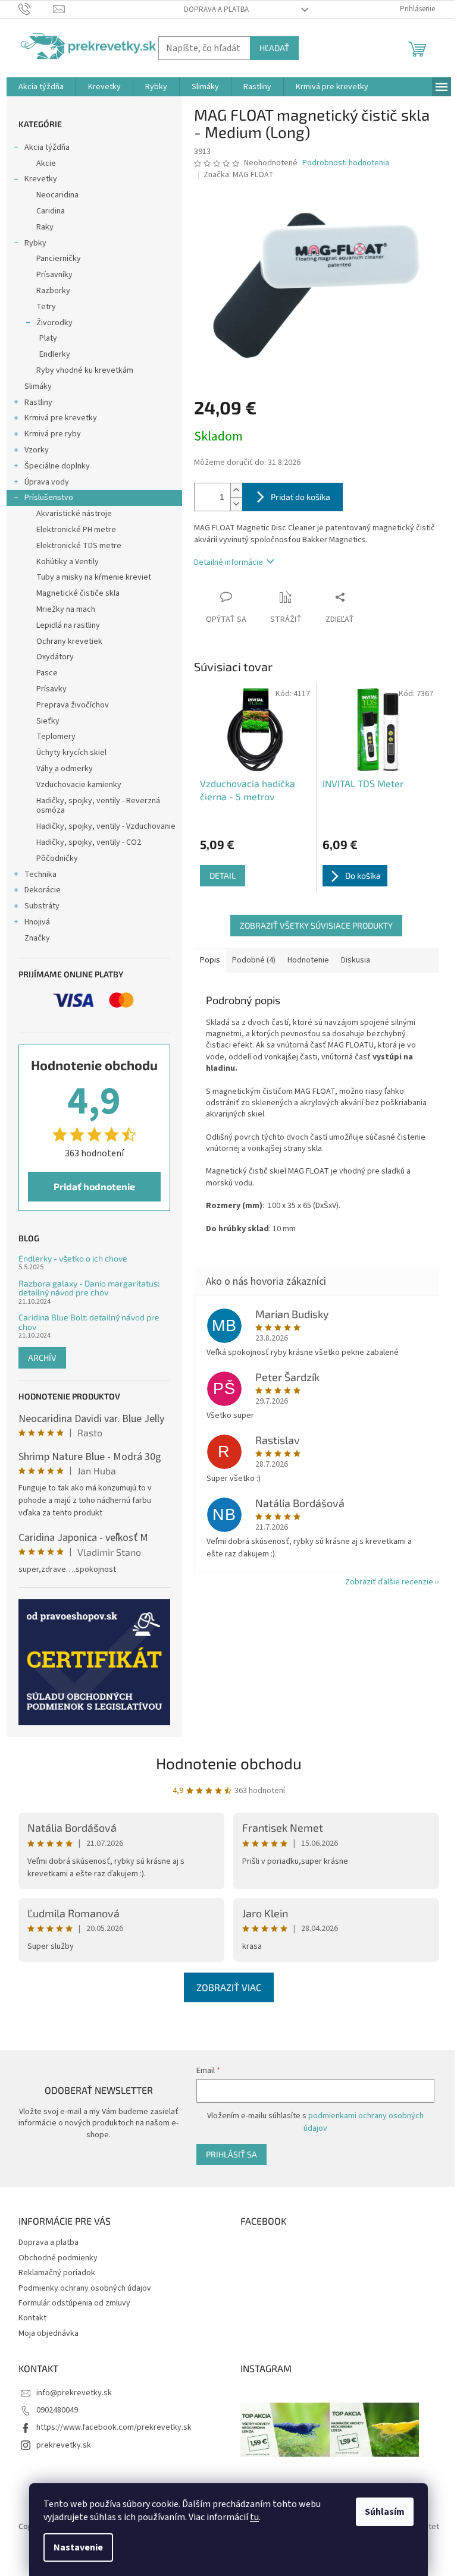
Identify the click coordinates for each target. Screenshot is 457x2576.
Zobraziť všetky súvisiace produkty (316, 925)
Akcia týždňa (47, 147)
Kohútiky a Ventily (68, 562)
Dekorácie (43, 890)
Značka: (239, 175)
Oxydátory (55, 657)
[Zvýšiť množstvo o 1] (236, 490)
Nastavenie (78, 2547)
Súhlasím (385, 2512)
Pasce (47, 673)
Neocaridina (57, 195)
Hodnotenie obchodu (229, 1763)
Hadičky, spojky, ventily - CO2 (89, 842)
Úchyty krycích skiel (71, 753)
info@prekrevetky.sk (74, 2393)
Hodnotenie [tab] (308, 960)
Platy (48, 338)
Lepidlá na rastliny (68, 625)
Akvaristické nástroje (74, 514)
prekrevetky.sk (64, 2445)
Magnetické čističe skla (78, 593)
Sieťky (48, 721)
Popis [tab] (210, 960)
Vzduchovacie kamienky (79, 785)
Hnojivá (37, 922)
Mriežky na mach (66, 609)
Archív (42, 1358)
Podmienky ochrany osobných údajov (85, 2288)
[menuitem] (41, 87)
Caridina (51, 211)
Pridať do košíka (301, 497)
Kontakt (32, 2318)
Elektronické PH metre (76, 530)
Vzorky (37, 450)
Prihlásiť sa (231, 2154)
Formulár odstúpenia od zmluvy (74, 2303)
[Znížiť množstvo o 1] (236, 504)
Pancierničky (59, 259)
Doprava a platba (216, 10)
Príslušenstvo (49, 498)
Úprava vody (47, 482)
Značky (37, 938)
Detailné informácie (228, 562)
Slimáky (38, 386)
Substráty (42, 906)
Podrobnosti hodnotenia (346, 163)
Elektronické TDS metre (79, 546)
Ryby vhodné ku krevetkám (85, 370)
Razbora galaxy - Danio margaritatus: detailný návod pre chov (89, 1288)
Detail (223, 875)
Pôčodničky (57, 858)
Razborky (53, 291)
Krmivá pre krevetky (61, 418)
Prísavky (51, 689)
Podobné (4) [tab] (254, 960)
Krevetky (41, 179)
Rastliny (38, 402)
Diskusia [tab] (356, 960)
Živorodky (54, 323)
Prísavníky (54, 275)
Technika (40, 875)
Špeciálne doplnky (57, 466)
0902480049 (57, 2410)
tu (254, 2517)
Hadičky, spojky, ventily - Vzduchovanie (106, 826)
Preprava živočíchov (73, 705)
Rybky (35, 243)
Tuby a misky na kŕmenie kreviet (94, 577)
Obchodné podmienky (58, 2258)
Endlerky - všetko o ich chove (73, 1258)
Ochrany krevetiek (69, 641)
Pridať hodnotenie (94, 1186)
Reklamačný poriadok (57, 2273)
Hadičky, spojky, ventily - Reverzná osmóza (98, 806)
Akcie (46, 163)
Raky (45, 227)
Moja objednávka (48, 2333)
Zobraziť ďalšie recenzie (389, 1582)
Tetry (46, 307)
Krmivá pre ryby (53, 434)
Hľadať (274, 48)
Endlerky (55, 354)
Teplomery (56, 737)
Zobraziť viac (229, 1987)
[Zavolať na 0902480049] (36, 9)
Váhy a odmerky (65, 769)
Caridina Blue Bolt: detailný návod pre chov (89, 1322)
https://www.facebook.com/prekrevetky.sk (114, 2427)
